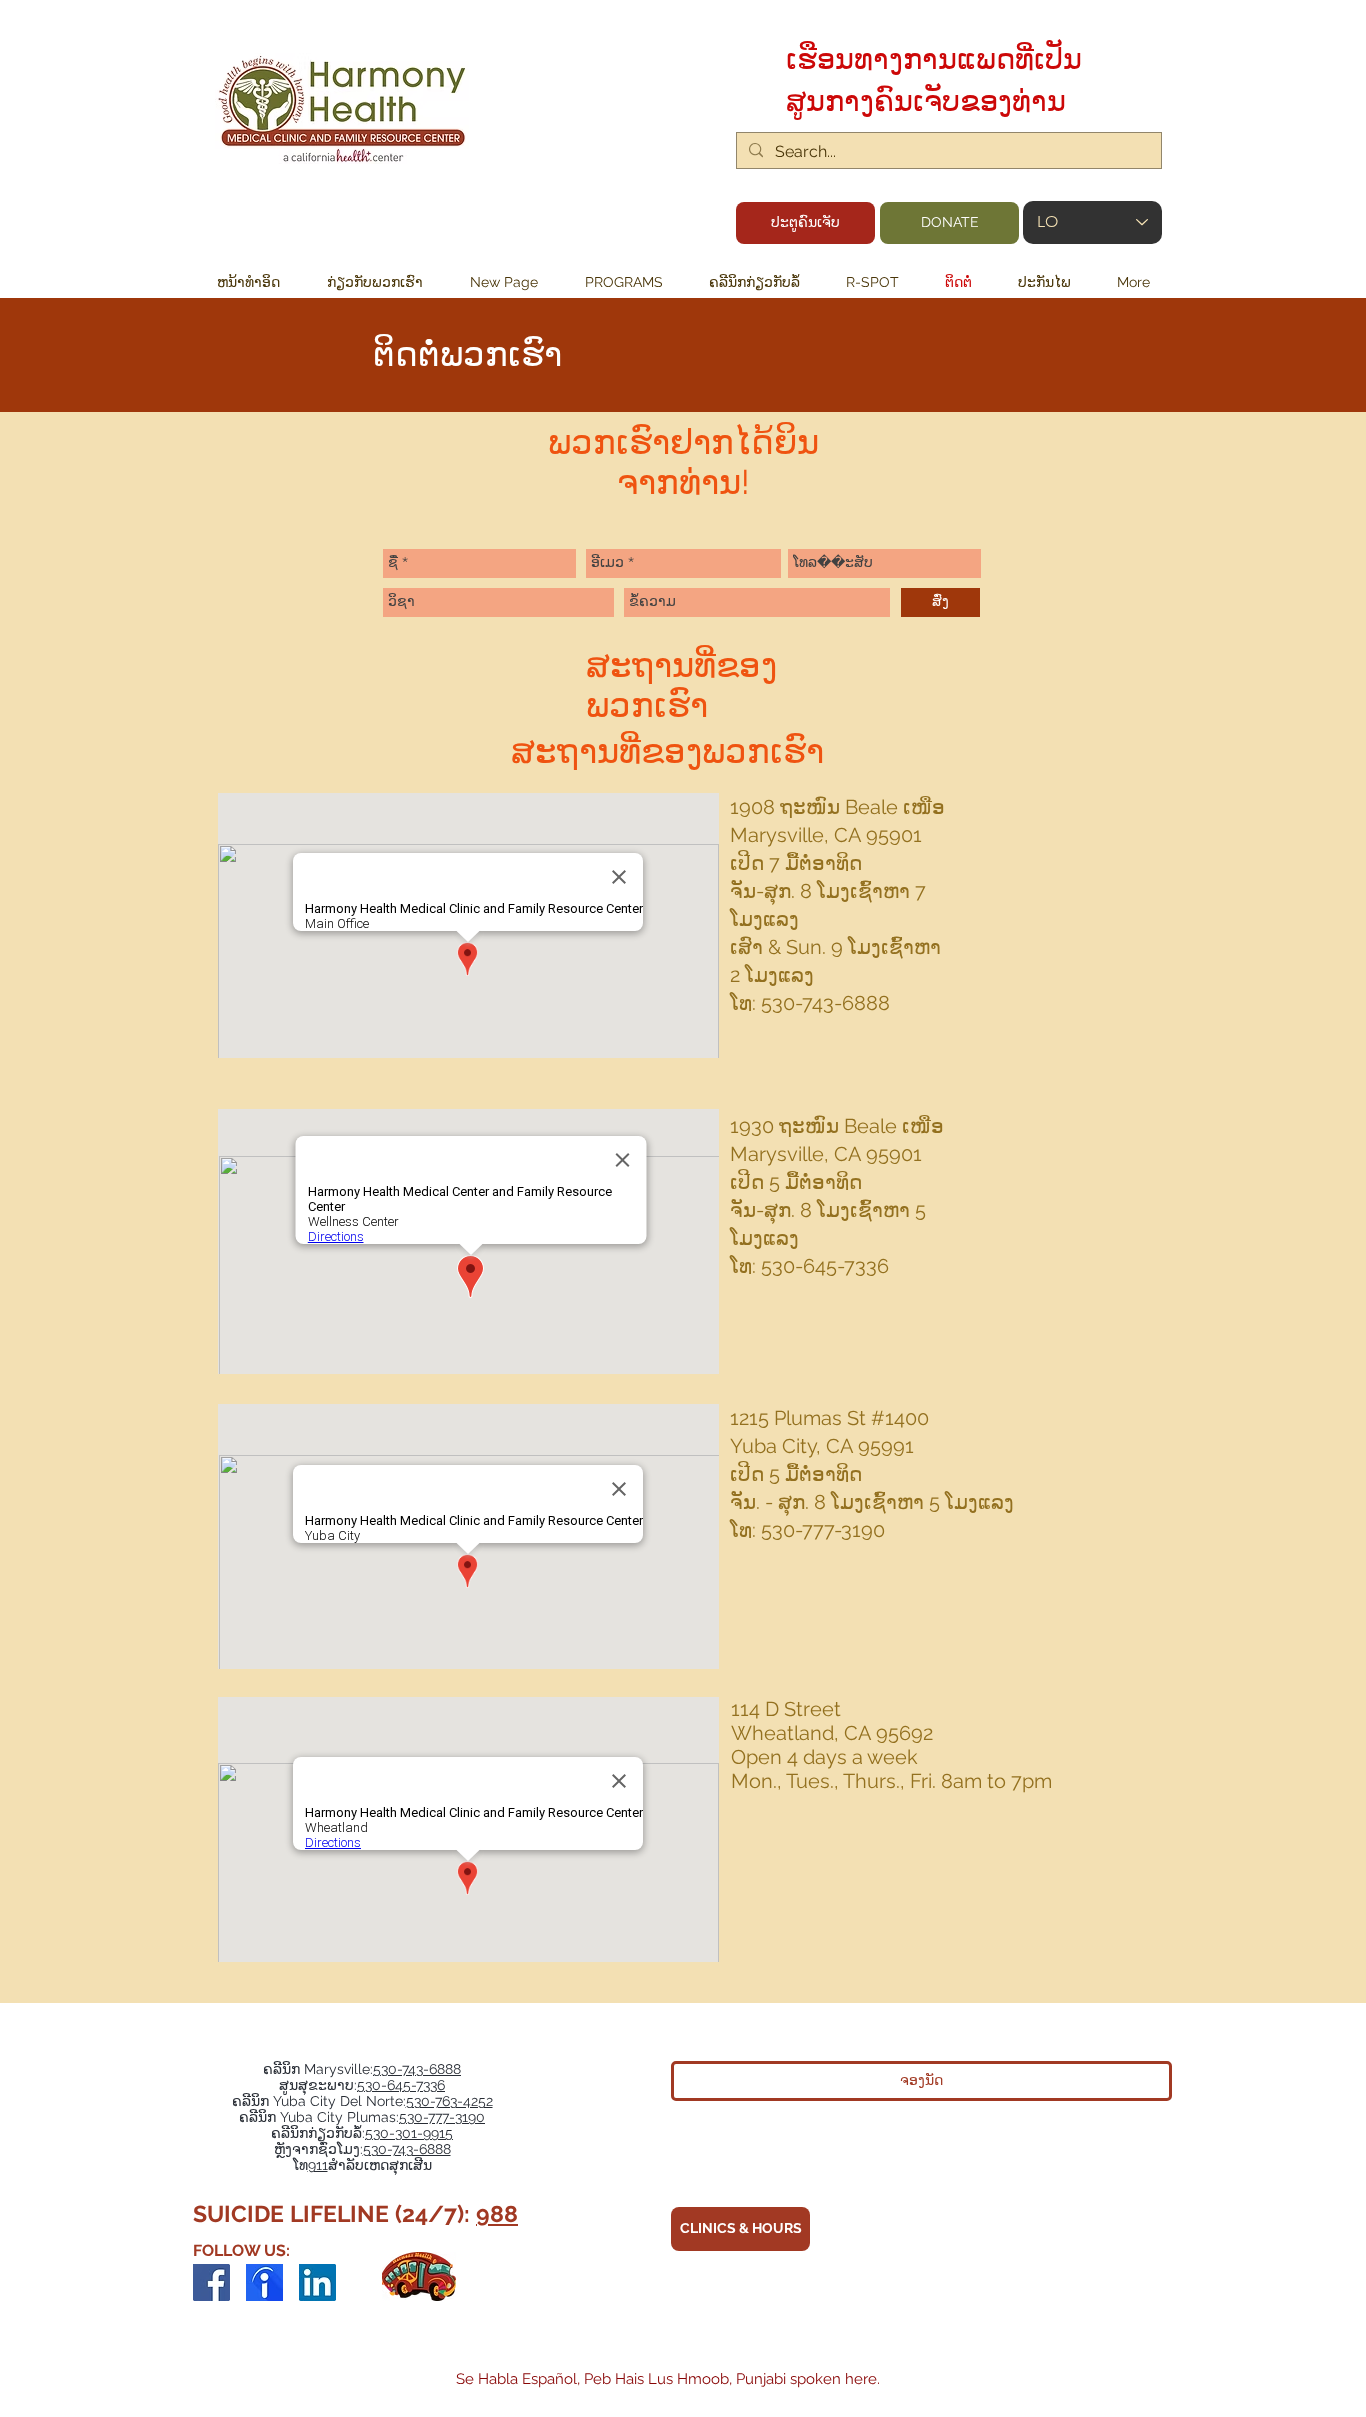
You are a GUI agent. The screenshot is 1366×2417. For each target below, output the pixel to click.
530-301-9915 (409, 2133)
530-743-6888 (417, 2069)
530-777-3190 (442, 2117)
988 (497, 2213)
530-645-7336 (401, 2085)
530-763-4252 (449, 2101)
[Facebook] (211, 2282)
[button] (623, 282)
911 (318, 2165)
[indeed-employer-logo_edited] (264, 2282)
